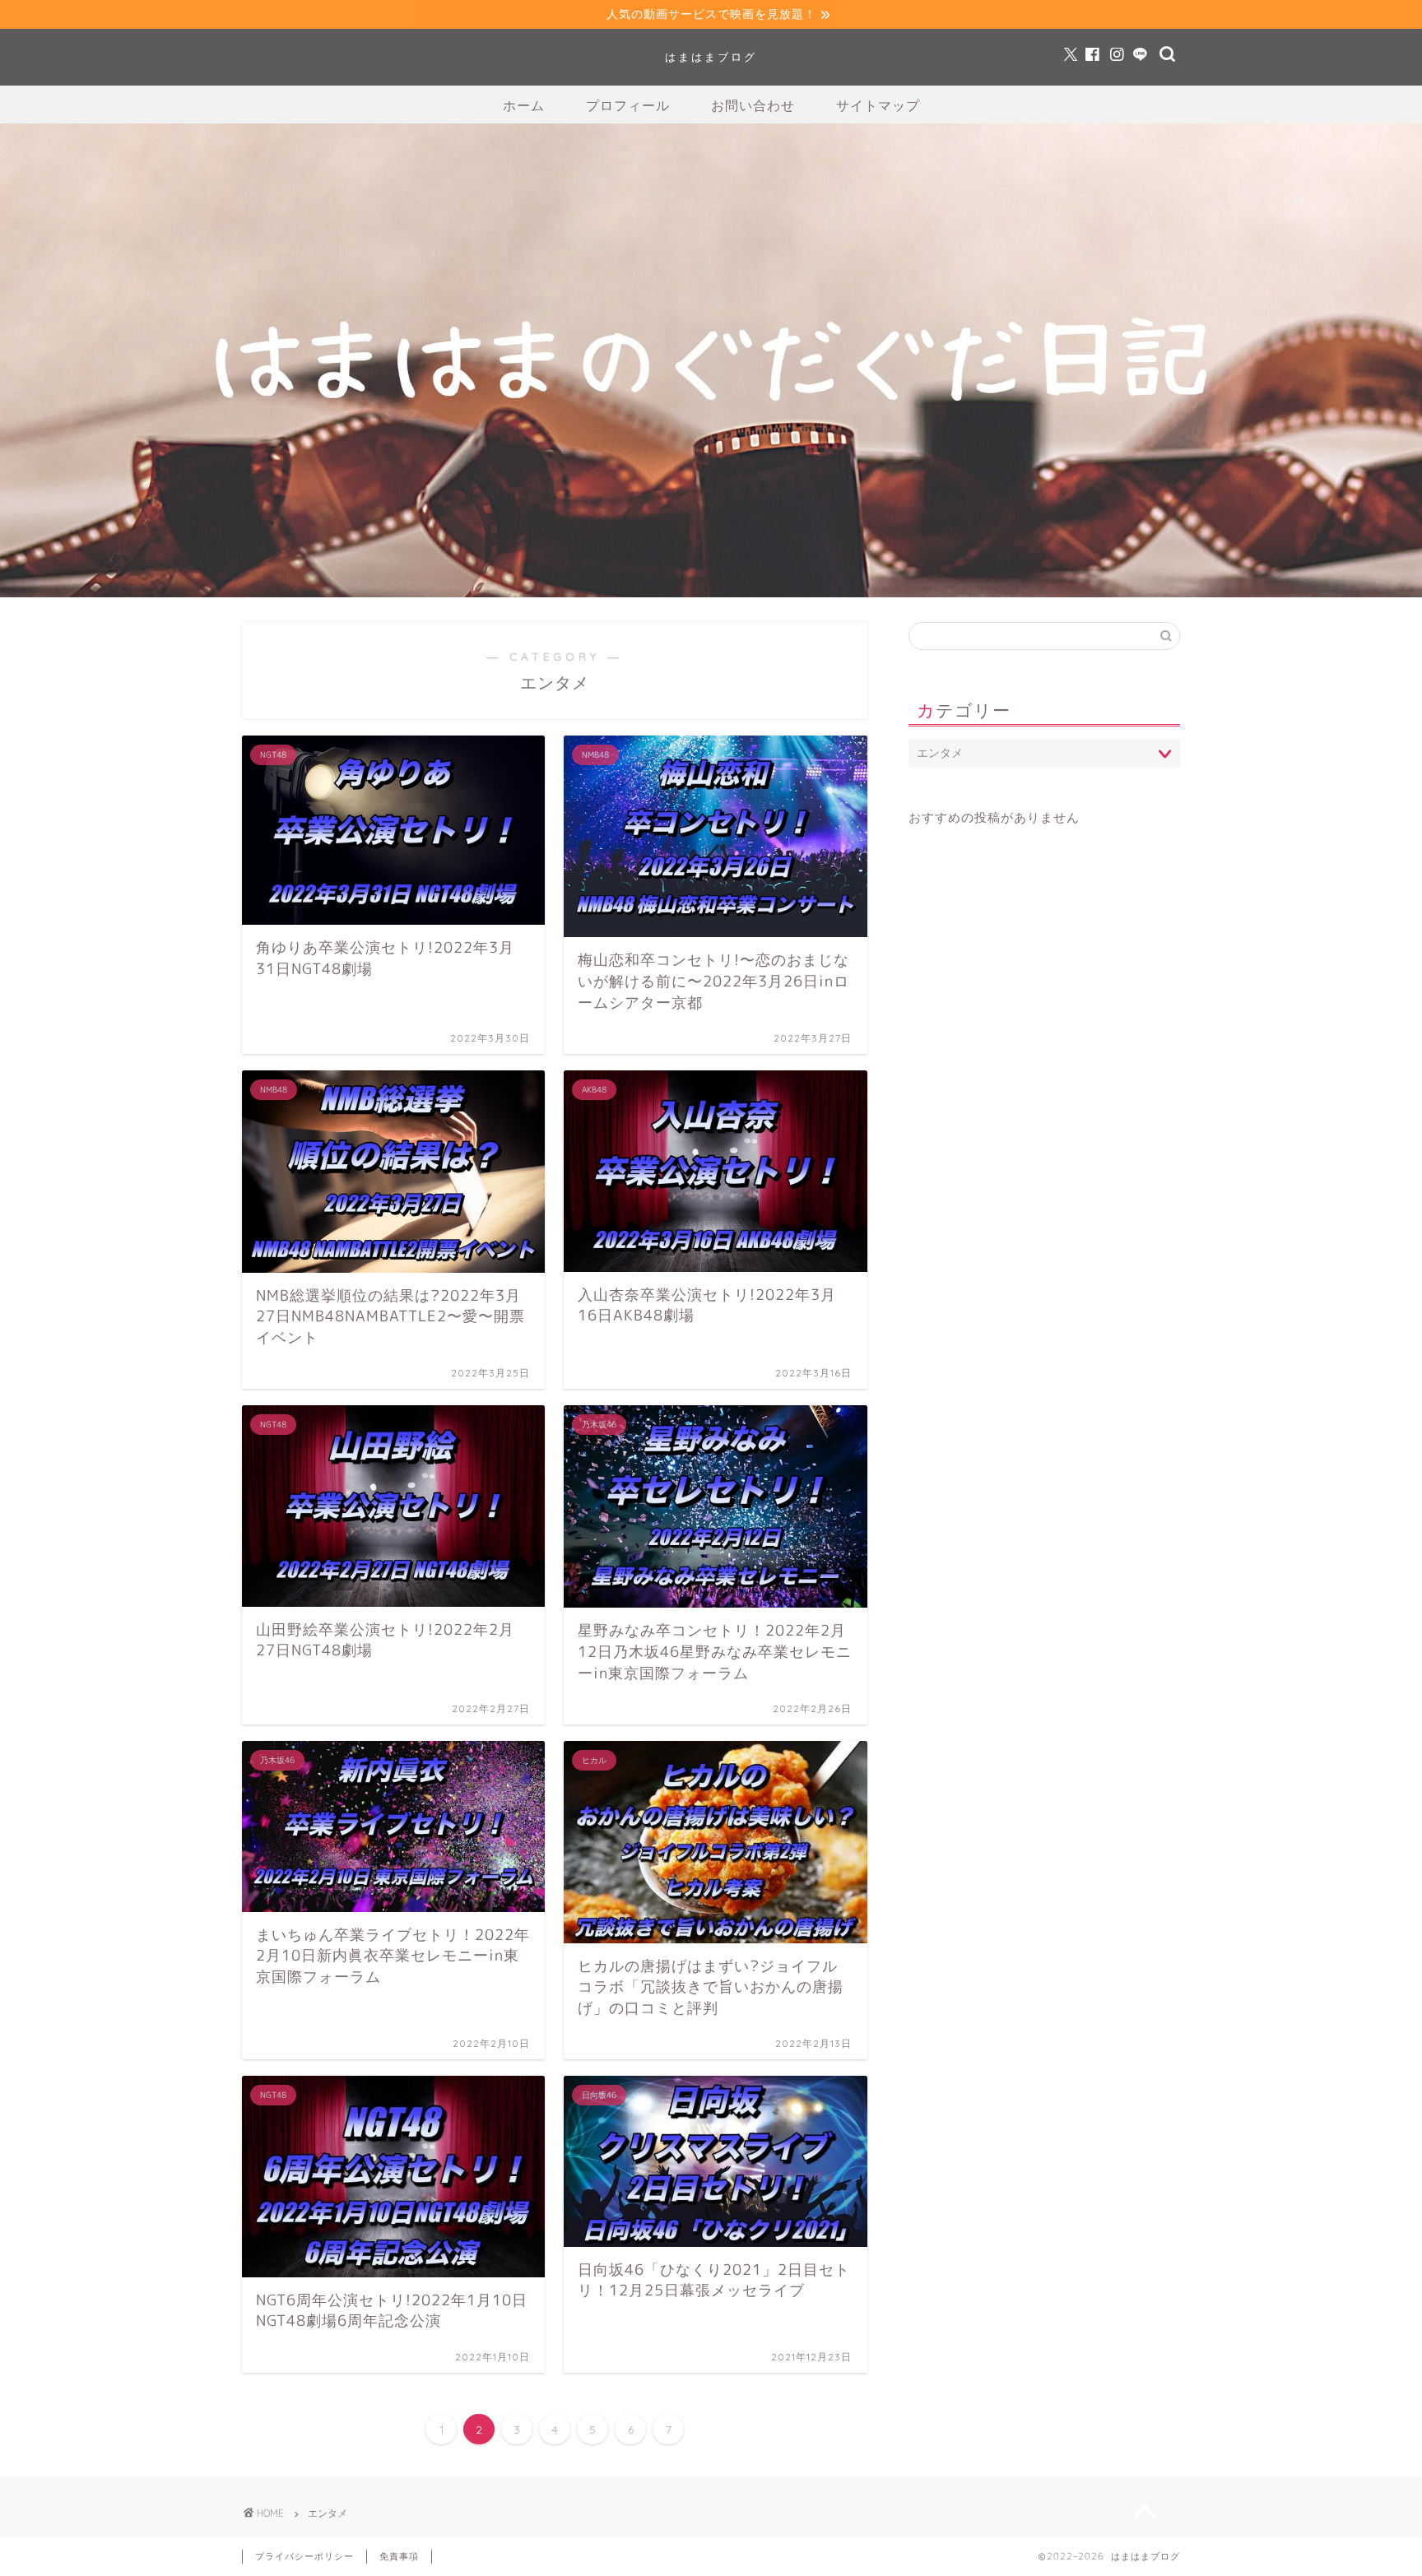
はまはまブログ (711, 57)
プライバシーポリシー (304, 2556)
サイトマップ (878, 105)
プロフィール (628, 105)
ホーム (524, 105)
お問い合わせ (753, 105)
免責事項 (399, 2556)
